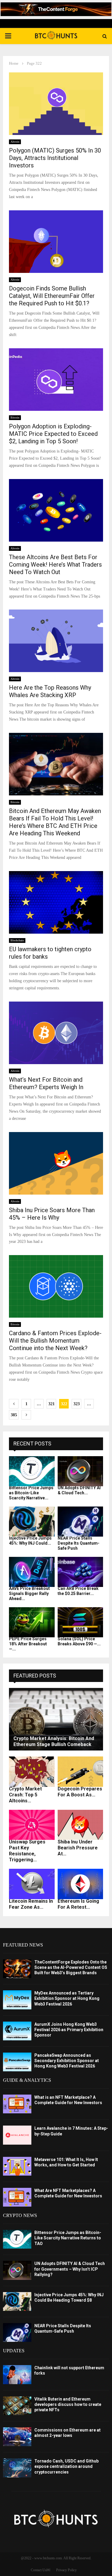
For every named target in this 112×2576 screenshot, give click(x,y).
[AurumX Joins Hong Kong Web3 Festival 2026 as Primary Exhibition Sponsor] (17, 2031)
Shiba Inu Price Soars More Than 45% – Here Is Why (52, 1214)
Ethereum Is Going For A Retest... (78, 1904)
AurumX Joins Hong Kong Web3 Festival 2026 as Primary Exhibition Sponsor (69, 2030)
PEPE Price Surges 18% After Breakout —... (28, 1644)
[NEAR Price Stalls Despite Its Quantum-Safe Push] (80, 1522)
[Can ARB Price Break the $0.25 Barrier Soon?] (80, 1572)
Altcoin (15, 142)
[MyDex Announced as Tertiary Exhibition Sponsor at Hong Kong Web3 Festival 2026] (17, 2000)
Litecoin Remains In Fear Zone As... (31, 1904)
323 (77, 1404)
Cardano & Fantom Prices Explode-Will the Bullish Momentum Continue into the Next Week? (55, 1341)
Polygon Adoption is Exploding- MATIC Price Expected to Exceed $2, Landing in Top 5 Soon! (53, 434)
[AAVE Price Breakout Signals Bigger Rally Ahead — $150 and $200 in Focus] (32, 1572)
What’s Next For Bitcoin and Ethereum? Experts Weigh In (46, 1083)
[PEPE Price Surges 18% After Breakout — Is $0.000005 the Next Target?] (32, 1622)
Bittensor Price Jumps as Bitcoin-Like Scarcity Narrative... (31, 1493)
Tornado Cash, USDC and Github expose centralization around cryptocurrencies (66, 2466)
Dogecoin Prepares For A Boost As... (80, 1792)
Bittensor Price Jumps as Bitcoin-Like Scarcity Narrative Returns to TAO (68, 2238)
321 (52, 1404)
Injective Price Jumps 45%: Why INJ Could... (30, 1541)
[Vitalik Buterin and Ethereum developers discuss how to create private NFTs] (17, 2406)
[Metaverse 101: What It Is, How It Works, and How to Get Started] (17, 2166)
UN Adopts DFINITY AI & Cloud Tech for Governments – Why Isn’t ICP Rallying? (70, 2269)
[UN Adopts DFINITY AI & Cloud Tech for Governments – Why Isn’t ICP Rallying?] (80, 1471)
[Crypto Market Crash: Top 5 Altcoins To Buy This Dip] (32, 1772)
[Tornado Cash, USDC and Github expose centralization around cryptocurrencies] (17, 2468)
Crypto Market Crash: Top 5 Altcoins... (25, 1795)
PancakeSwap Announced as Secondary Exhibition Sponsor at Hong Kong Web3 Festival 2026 (67, 2061)
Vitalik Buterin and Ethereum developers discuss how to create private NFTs (68, 2404)
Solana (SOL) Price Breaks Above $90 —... (79, 1641)
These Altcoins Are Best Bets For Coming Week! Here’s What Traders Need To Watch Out (55, 565)
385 (14, 1415)
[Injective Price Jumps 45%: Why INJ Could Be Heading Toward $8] (32, 1522)
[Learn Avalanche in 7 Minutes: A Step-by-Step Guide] (17, 2135)
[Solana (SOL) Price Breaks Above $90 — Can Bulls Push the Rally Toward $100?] (80, 1622)
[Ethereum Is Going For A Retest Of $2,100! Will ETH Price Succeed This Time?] (80, 1884)
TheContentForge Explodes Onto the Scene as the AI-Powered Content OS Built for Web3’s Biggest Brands (71, 1967)
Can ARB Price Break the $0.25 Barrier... (78, 1591)
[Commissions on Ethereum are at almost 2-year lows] (17, 2437)
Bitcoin (15, 418)
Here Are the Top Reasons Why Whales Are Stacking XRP (50, 691)
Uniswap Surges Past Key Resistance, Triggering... (27, 1851)
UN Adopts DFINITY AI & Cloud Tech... (79, 1490)
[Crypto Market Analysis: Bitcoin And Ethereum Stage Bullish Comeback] (56, 1719)
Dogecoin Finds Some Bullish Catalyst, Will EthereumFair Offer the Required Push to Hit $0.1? (52, 296)
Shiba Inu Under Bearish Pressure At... (78, 1848)
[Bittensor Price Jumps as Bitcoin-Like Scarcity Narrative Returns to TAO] (32, 1471)
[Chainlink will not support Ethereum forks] (17, 2374)
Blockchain (17, 940)
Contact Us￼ (40, 2570)
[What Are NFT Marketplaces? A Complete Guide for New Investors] (17, 2197)
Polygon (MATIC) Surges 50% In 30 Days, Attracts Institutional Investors (55, 158)
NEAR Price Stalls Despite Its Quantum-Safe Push (79, 1543)
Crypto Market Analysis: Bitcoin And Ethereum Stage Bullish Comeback (54, 1741)
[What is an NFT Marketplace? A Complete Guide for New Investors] (17, 2104)
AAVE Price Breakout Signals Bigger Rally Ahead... (29, 1594)
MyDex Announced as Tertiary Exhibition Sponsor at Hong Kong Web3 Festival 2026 (67, 1998)
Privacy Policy (66, 2570)
